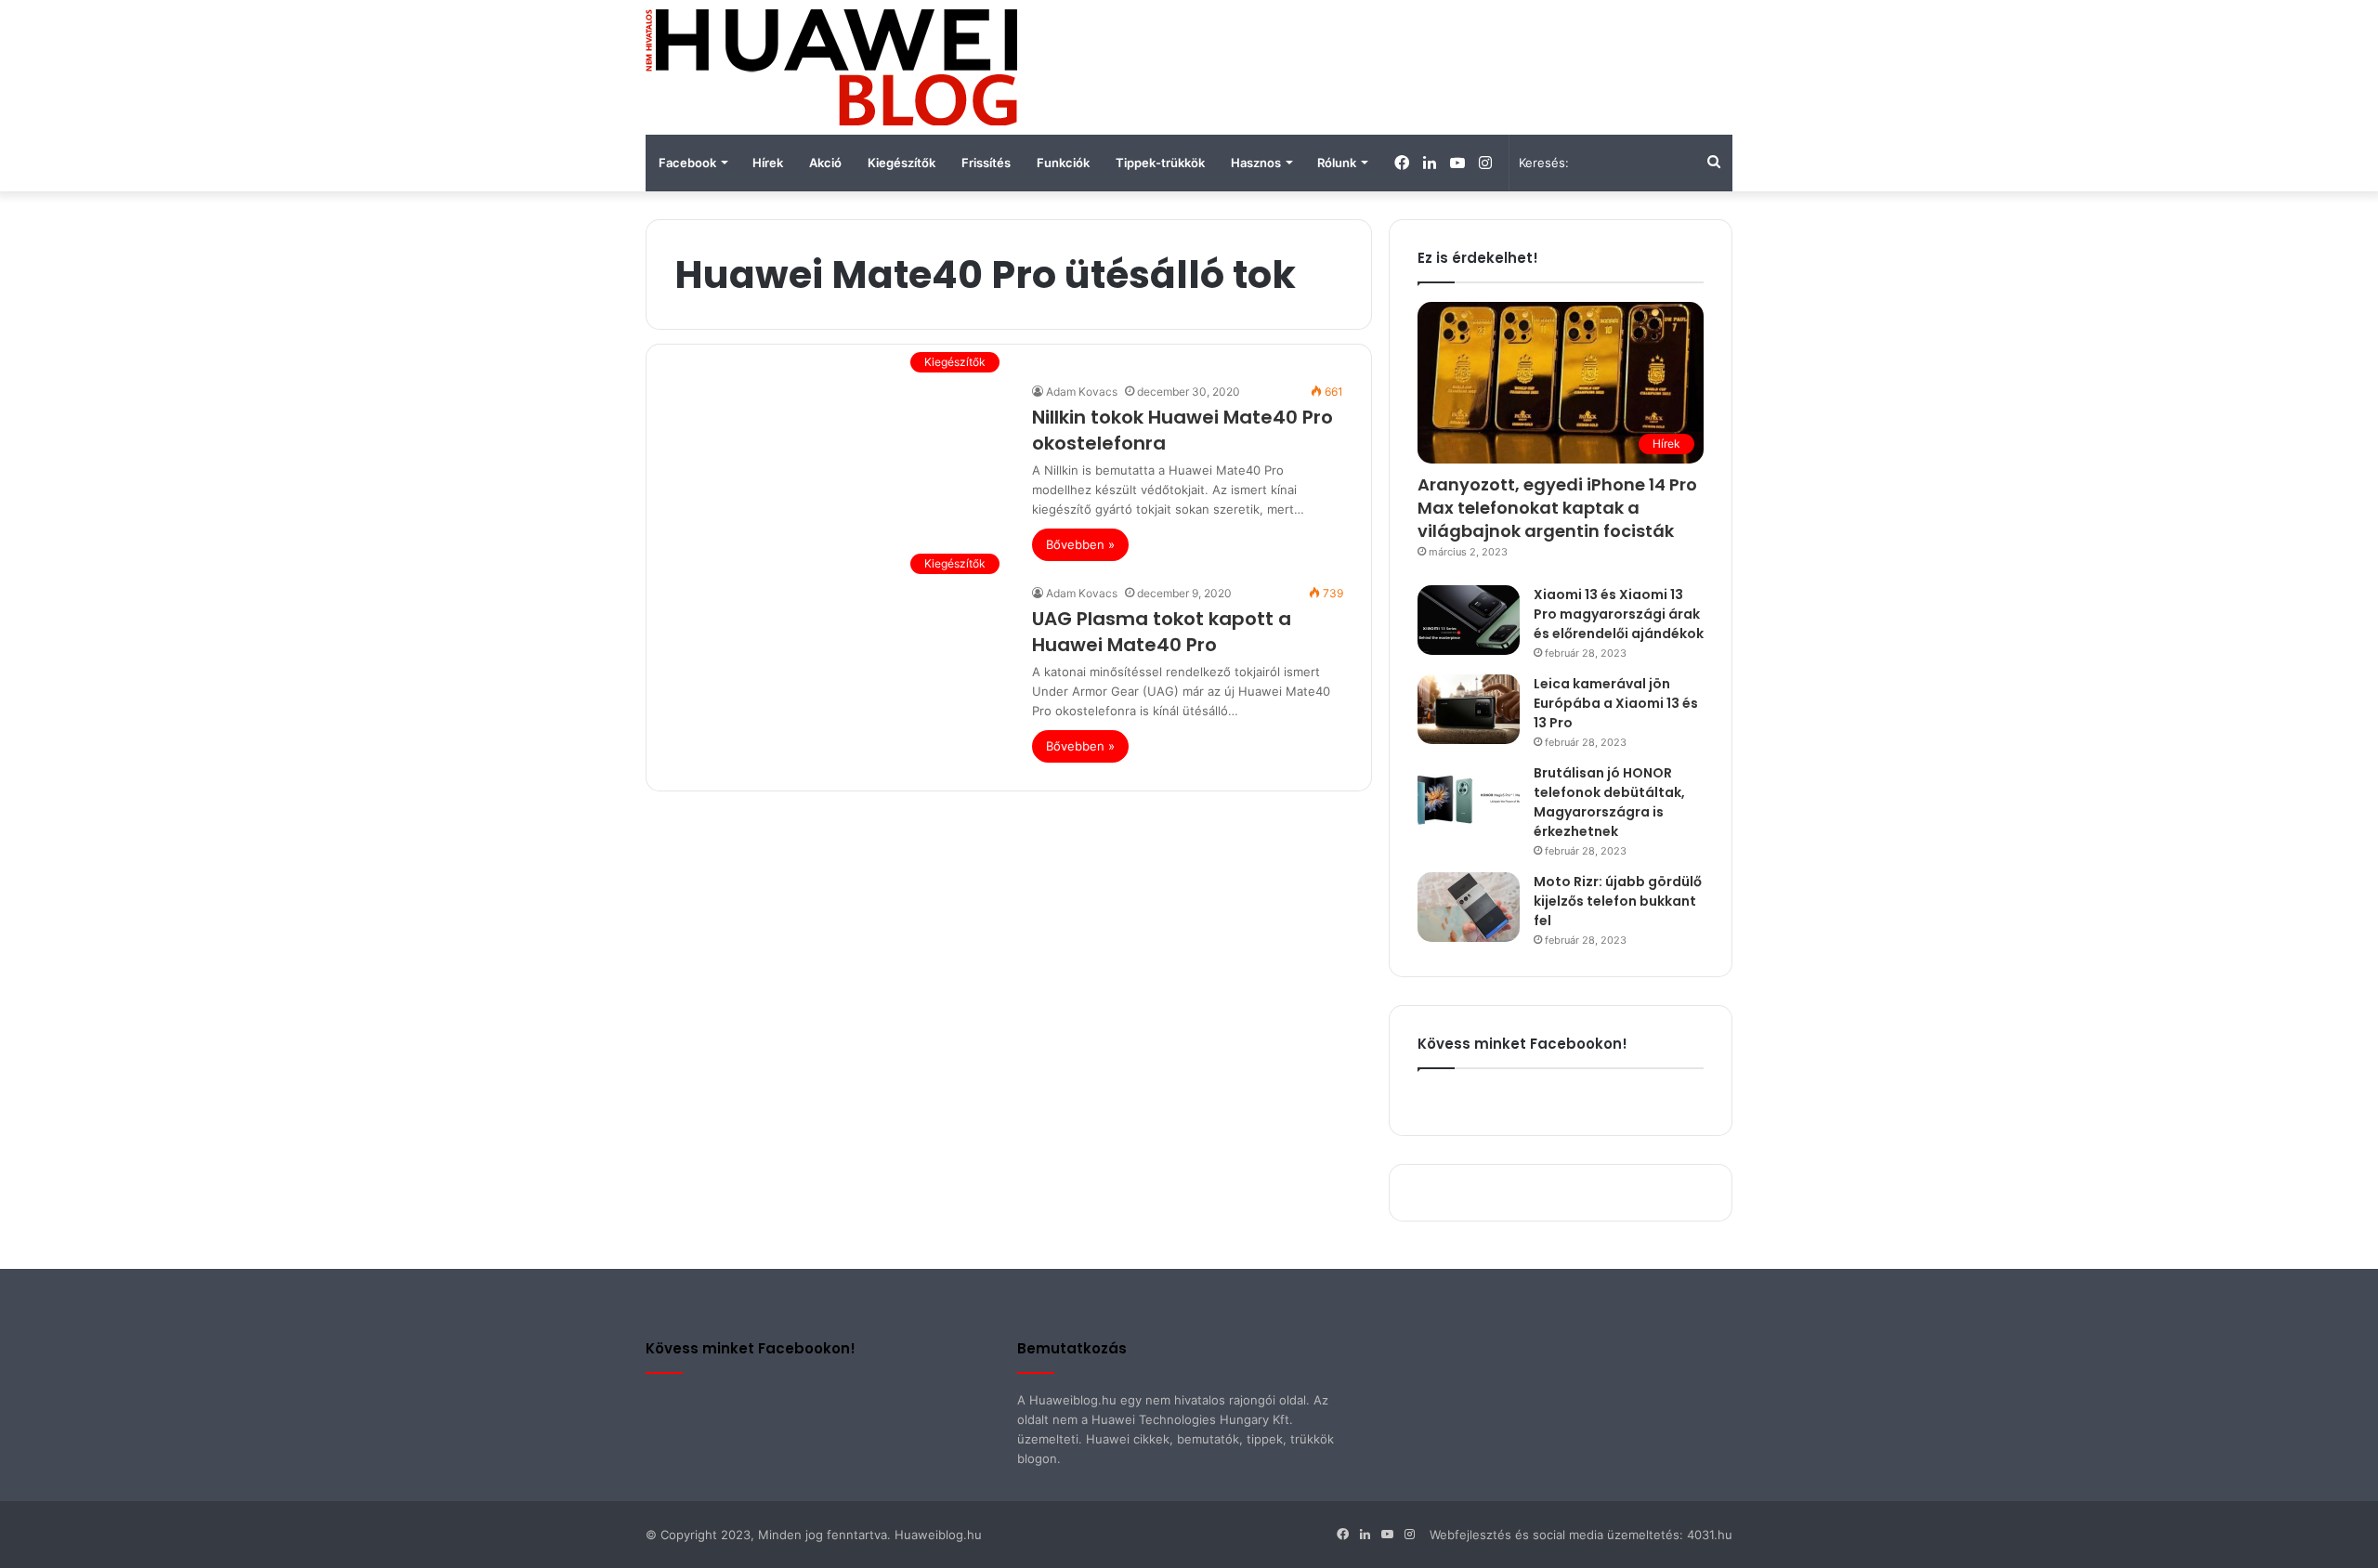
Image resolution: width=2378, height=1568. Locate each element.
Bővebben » (1080, 544)
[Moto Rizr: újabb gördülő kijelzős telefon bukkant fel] (1469, 907)
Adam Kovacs (1082, 392)
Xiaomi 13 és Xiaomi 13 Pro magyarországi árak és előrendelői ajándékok (1619, 614)
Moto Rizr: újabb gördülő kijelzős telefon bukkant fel (1618, 901)
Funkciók (1063, 163)
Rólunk (1337, 163)
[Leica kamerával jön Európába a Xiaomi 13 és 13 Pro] (1469, 709)
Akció (825, 163)
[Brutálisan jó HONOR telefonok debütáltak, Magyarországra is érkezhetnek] (1469, 798)
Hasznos (1256, 163)
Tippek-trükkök (1160, 163)
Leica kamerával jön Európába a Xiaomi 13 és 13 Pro (1616, 703)
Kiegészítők (902, 163)
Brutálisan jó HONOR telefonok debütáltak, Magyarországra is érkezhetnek (1609, 802)
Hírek (768, 163)
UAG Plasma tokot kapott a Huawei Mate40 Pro (1162, 632)
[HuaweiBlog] (831, 67)
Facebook (687, 163)
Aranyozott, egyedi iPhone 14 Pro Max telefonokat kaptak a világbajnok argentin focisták (1557, 508)
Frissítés (986, 163)
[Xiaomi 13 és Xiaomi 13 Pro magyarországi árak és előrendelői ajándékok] (1469, 620)
